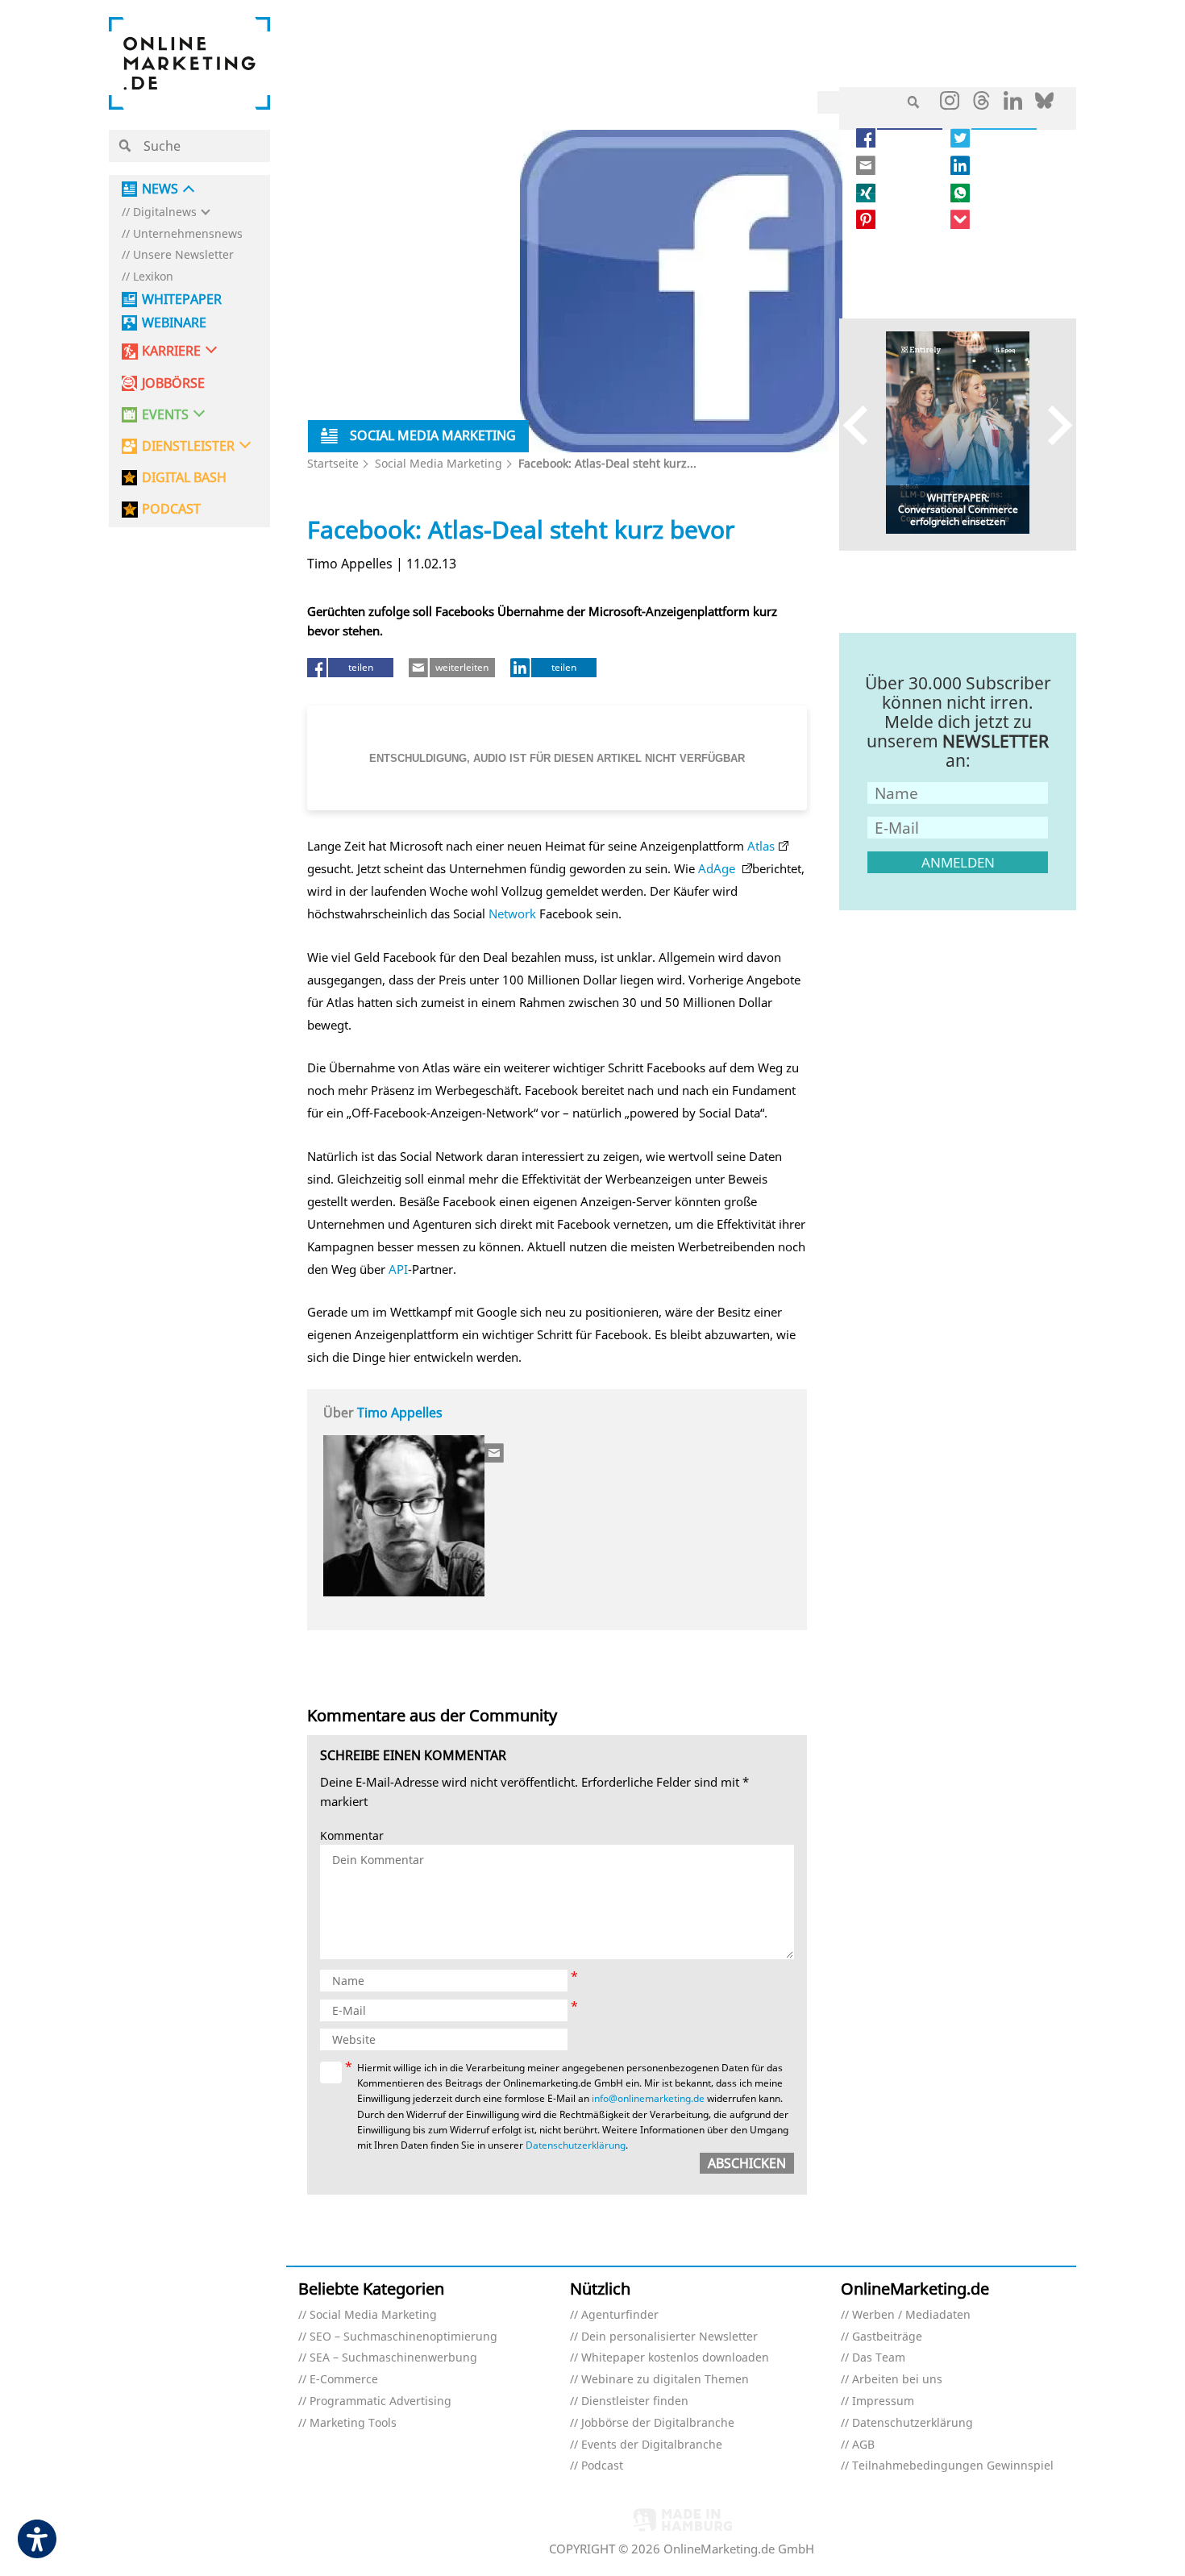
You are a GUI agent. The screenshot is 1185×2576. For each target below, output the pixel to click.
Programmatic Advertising (380, 2401)
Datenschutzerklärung (576, 2145)
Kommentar (352, 1836)
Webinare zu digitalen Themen (665, 2380)
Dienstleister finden (635, 2401)
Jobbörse (173, 383)
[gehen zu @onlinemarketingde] (981, 105)
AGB (863, 2445)
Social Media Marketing (439, 463)
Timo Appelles (400, 1413)
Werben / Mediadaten (911, 2315)
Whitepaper (182, 300)
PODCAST (171, 509)
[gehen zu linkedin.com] (1013, 105)
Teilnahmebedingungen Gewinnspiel (953, 2466)
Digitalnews (165, 212)
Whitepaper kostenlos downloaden (675, 2358)
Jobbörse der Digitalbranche (658, 2423)
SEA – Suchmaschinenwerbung (393, 2358)
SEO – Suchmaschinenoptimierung (403, 2337)
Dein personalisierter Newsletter (669, 2337)
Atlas (761, 846)
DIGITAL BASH (184, 478)
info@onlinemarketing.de (648, 2098)
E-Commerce (344, 2380)
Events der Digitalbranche (652, 2445)
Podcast (602, 2466)
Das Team (879, 2358)
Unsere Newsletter (183, 255)
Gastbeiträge (887, 2337)
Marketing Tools (353, 2423)
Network (512, 913)
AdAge (718, 868)
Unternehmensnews (188, 234)
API (398, 1269)
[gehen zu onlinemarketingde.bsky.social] (1044, 105)
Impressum (883, 2401)
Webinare (174, 323)
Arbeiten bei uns (897, 2380)
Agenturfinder (620, 2315)
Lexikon (153, 277)
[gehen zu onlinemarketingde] (950, 104)
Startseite (333, 463)
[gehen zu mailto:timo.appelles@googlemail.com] (495, 1453)
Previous (863, 424)
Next (1052, 424)
